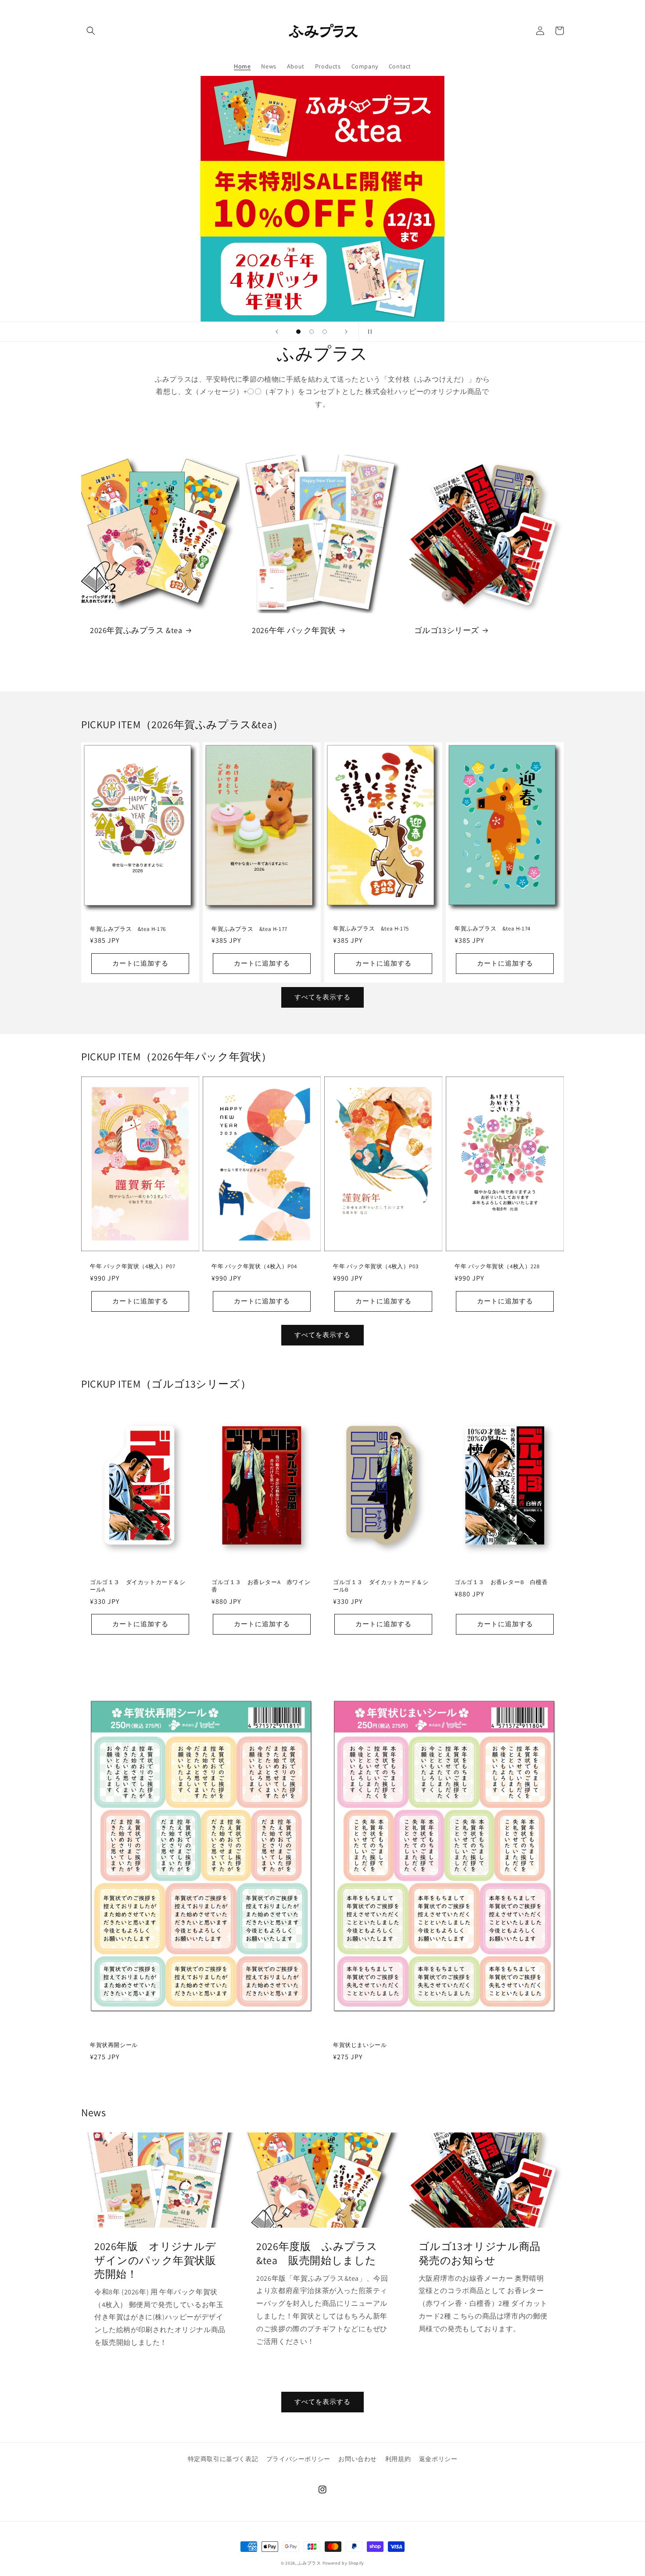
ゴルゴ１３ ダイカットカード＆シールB (381, 1586)
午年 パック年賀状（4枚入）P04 (254, 1267)
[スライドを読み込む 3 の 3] (325, 332)
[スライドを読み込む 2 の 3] (312, 332)
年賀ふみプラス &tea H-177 (249, 929)
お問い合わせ (358, 2459)
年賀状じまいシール (360, 2045)
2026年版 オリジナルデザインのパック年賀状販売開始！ (155, 2260)
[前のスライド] (277, 332)
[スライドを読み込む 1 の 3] (298, 332)
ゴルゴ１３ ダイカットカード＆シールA (138, 1586)
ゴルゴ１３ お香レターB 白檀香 (501, 1582)
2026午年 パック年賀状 (294, 630)
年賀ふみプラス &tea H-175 (371, 929)
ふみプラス (309, 2563)
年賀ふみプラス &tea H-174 (493, 929)
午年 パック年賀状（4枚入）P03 (376, 1267)
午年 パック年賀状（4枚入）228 (497, 1267)
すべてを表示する (322, 997)
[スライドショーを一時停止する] (368, 332)
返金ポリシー (438, 2459)
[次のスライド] (346, 332)
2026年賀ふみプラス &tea (136, 630)
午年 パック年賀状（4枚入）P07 (133, 1267)
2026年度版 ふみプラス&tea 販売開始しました (317, 2253)
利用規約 (398, 2459)
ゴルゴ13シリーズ (447, 630)
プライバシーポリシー (298, 2459)
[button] (91, 31)
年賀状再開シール (114, 2045)
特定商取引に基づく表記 (223, 2459)
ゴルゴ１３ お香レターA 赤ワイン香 (261, 1586)
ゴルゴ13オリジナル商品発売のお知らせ (480, 2253)
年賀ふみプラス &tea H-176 (128, 929)
